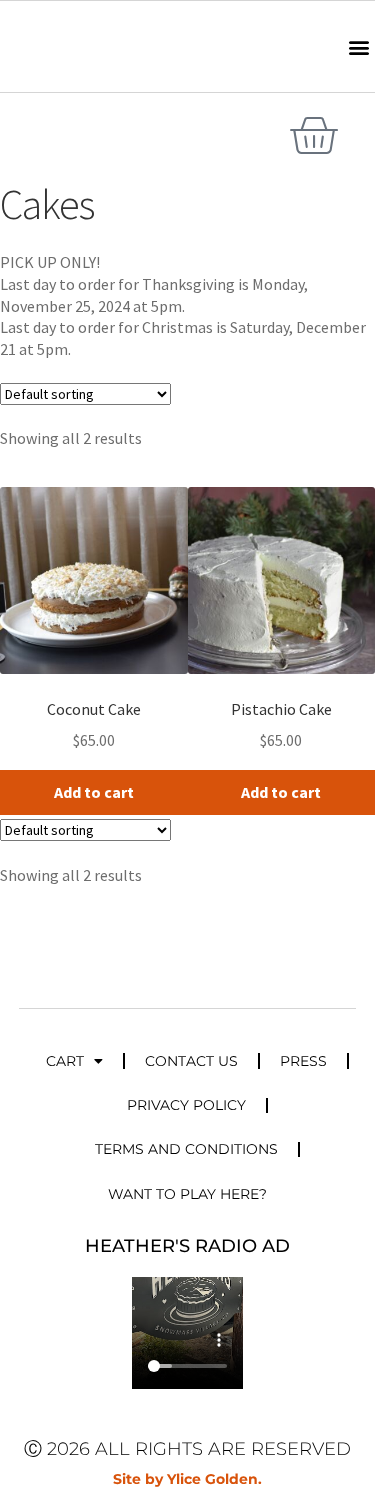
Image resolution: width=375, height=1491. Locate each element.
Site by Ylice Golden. (187, 1479)
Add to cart (94, 792)
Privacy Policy (186, 1105)
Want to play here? (187, 1194)
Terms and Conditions (186, 1149)
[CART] (313, 136)
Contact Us (191, 1061)
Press (303, 1061)
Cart (65, 1061)
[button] (358, 46)
